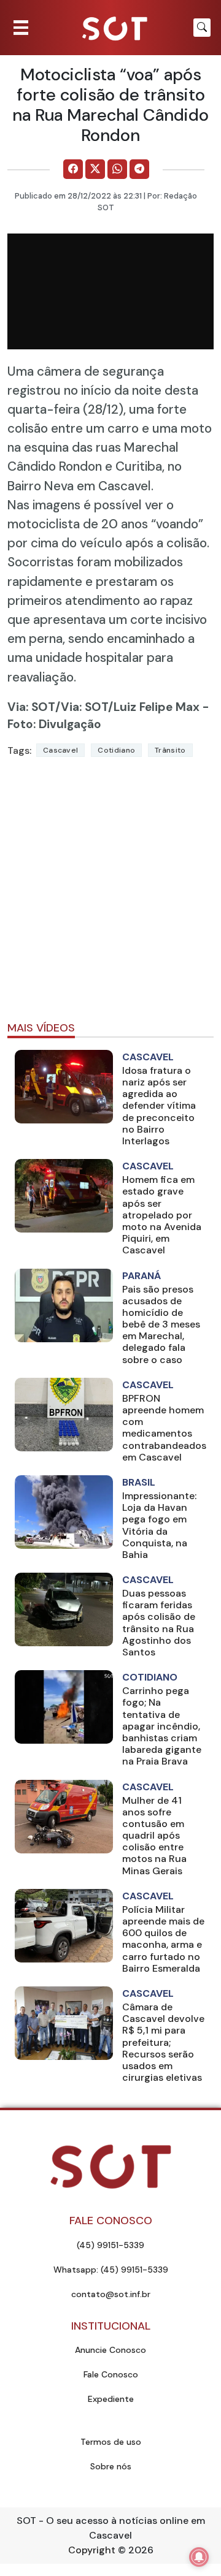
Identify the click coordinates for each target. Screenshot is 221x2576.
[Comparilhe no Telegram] (139, 169)
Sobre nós (111, 2466)
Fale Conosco (111, 2374)
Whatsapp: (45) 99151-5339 (111, 2270)
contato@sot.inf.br (111, 2294)
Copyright (92, 2550)
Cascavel (60, 750)
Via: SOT (31, 707)
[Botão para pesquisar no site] (202, 28)
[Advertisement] (110, 895)
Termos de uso (111, 2442)
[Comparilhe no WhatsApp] (117, 169)
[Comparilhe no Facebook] (73, 169)
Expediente (111, 2399)
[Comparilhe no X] (95, 169)
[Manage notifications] (199, 2557)
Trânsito (170, 750)
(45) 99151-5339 (110, 2245)
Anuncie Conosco (110, 2350)
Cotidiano (116, 750)
